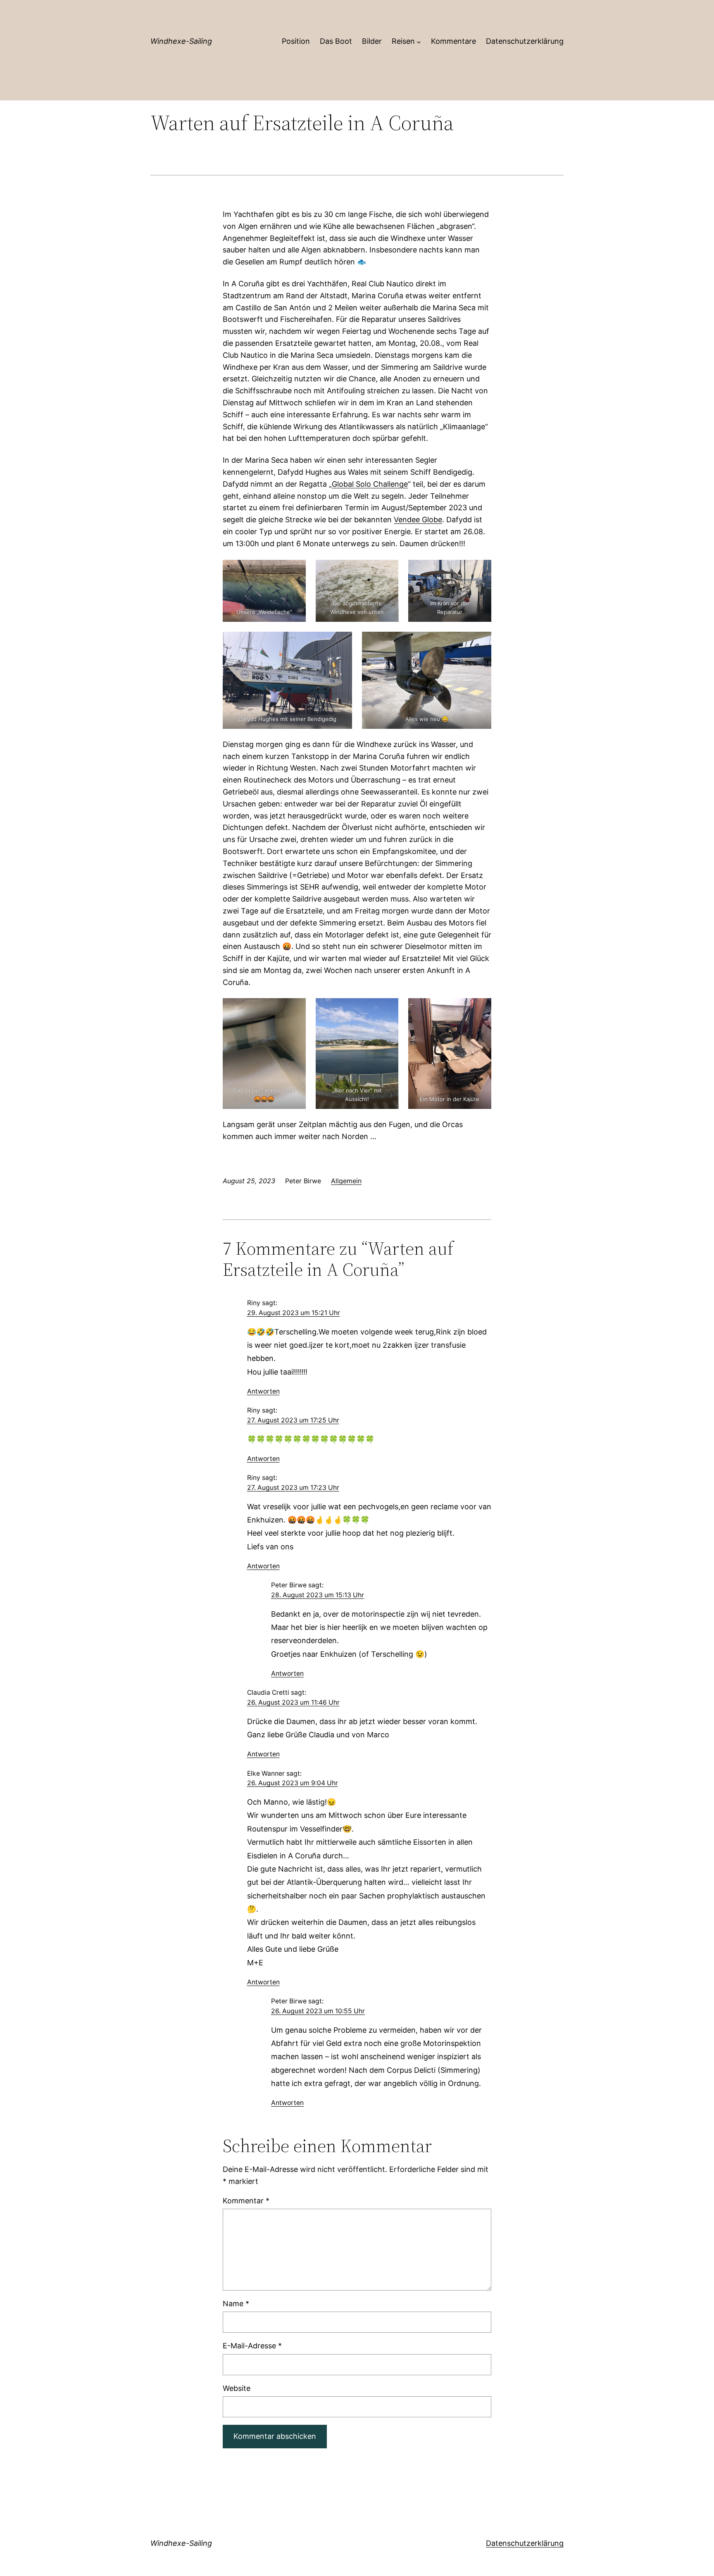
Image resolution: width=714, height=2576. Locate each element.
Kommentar (246, 2201)
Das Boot (336, 41)
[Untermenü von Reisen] (419, 42)
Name (236, 2304)
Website (237, 2388)
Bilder (372, 41)
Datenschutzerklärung (525, 41)
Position (296, 41)
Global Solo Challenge (370, 484)
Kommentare (453, 41)
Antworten (263, 1391)
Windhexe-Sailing (181, 41)
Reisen (403, 41)
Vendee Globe (418, 520)
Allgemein (346, 1181)
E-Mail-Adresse (252, 2346)
